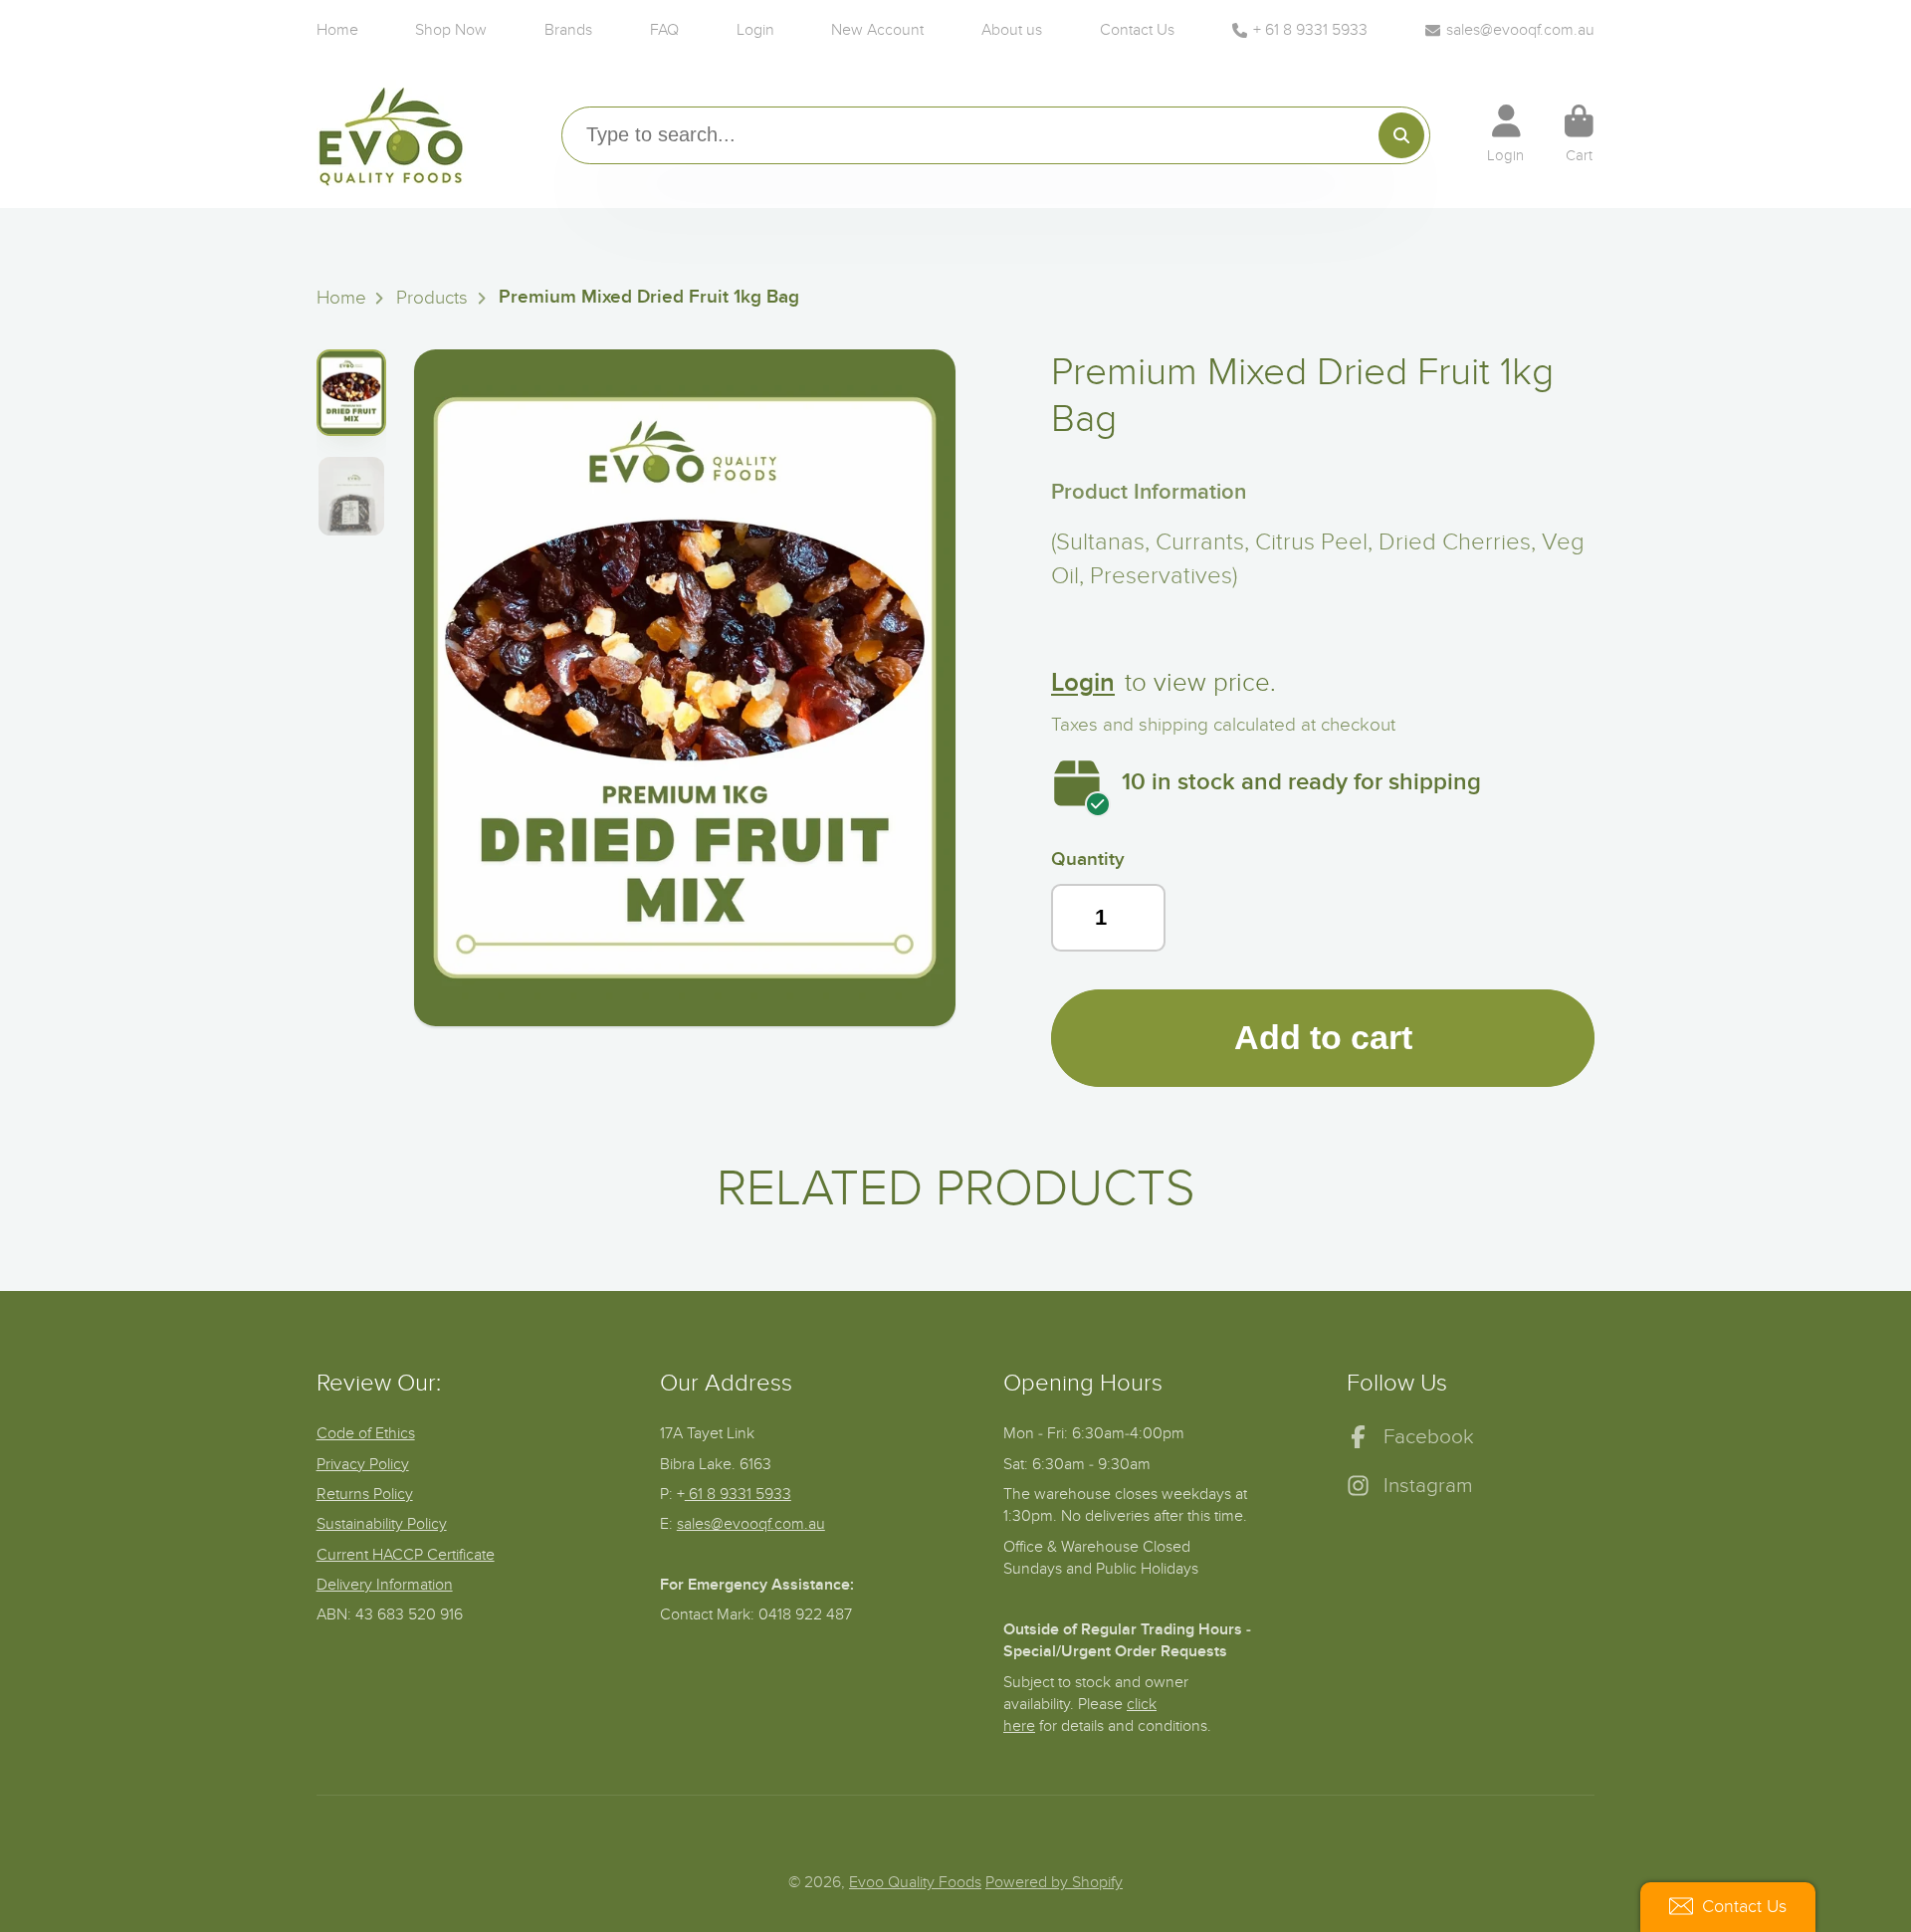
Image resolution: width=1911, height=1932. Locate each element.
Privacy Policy (363, 1464)
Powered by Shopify (1054, 1882)
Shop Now (451, 30)
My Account (1505, 134)
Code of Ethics (366, 1433)
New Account (877, 30)
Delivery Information (385, 1585)
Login (755, 30)
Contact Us (1137, 30)
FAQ (664, 30)
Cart (1579, 134)
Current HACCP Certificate (406, 1555)
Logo (391, 134)
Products (432, 298)
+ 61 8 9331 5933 (1310, 30)
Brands (568, 30)
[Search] (1401, 135)
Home (337, 30)
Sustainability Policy (382, 1524)
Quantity (1088, 859)
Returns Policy (365, 1494)
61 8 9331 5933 (738, 1494)
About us (1012, 30)
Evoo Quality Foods (915, 1882)
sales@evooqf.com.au (1520, 30)
